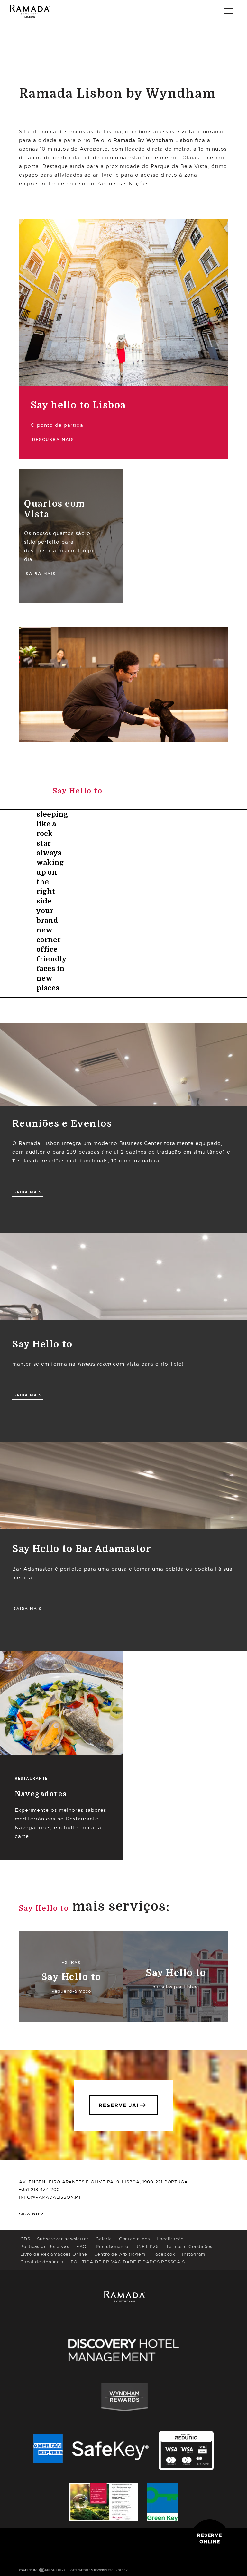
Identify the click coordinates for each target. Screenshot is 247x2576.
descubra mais (53, 440)
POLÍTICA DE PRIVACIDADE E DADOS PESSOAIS (128, 2262)
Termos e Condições (189, 2246)
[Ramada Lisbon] (30, 11)
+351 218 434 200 (39, 2189)
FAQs (82, 2246)
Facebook (164, 2254)
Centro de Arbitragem (120, 2254)
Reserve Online (210, 2538)
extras (71, 1962)
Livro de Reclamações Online (54, 2254)
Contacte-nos (134, 2239)
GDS (25, 2239)
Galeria (104, 2239)
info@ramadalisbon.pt (50, 2197)
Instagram (194, 2254)
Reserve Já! (119, 2105)
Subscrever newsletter (63, 2239)
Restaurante (31, 1778)
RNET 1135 (147, 2246)
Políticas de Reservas (45, 2246)
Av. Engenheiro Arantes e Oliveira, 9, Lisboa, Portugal (105, 2182)
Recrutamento (112, 2246)
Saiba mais (41, 574)
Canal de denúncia (42, 2262)
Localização (170, 2239)
